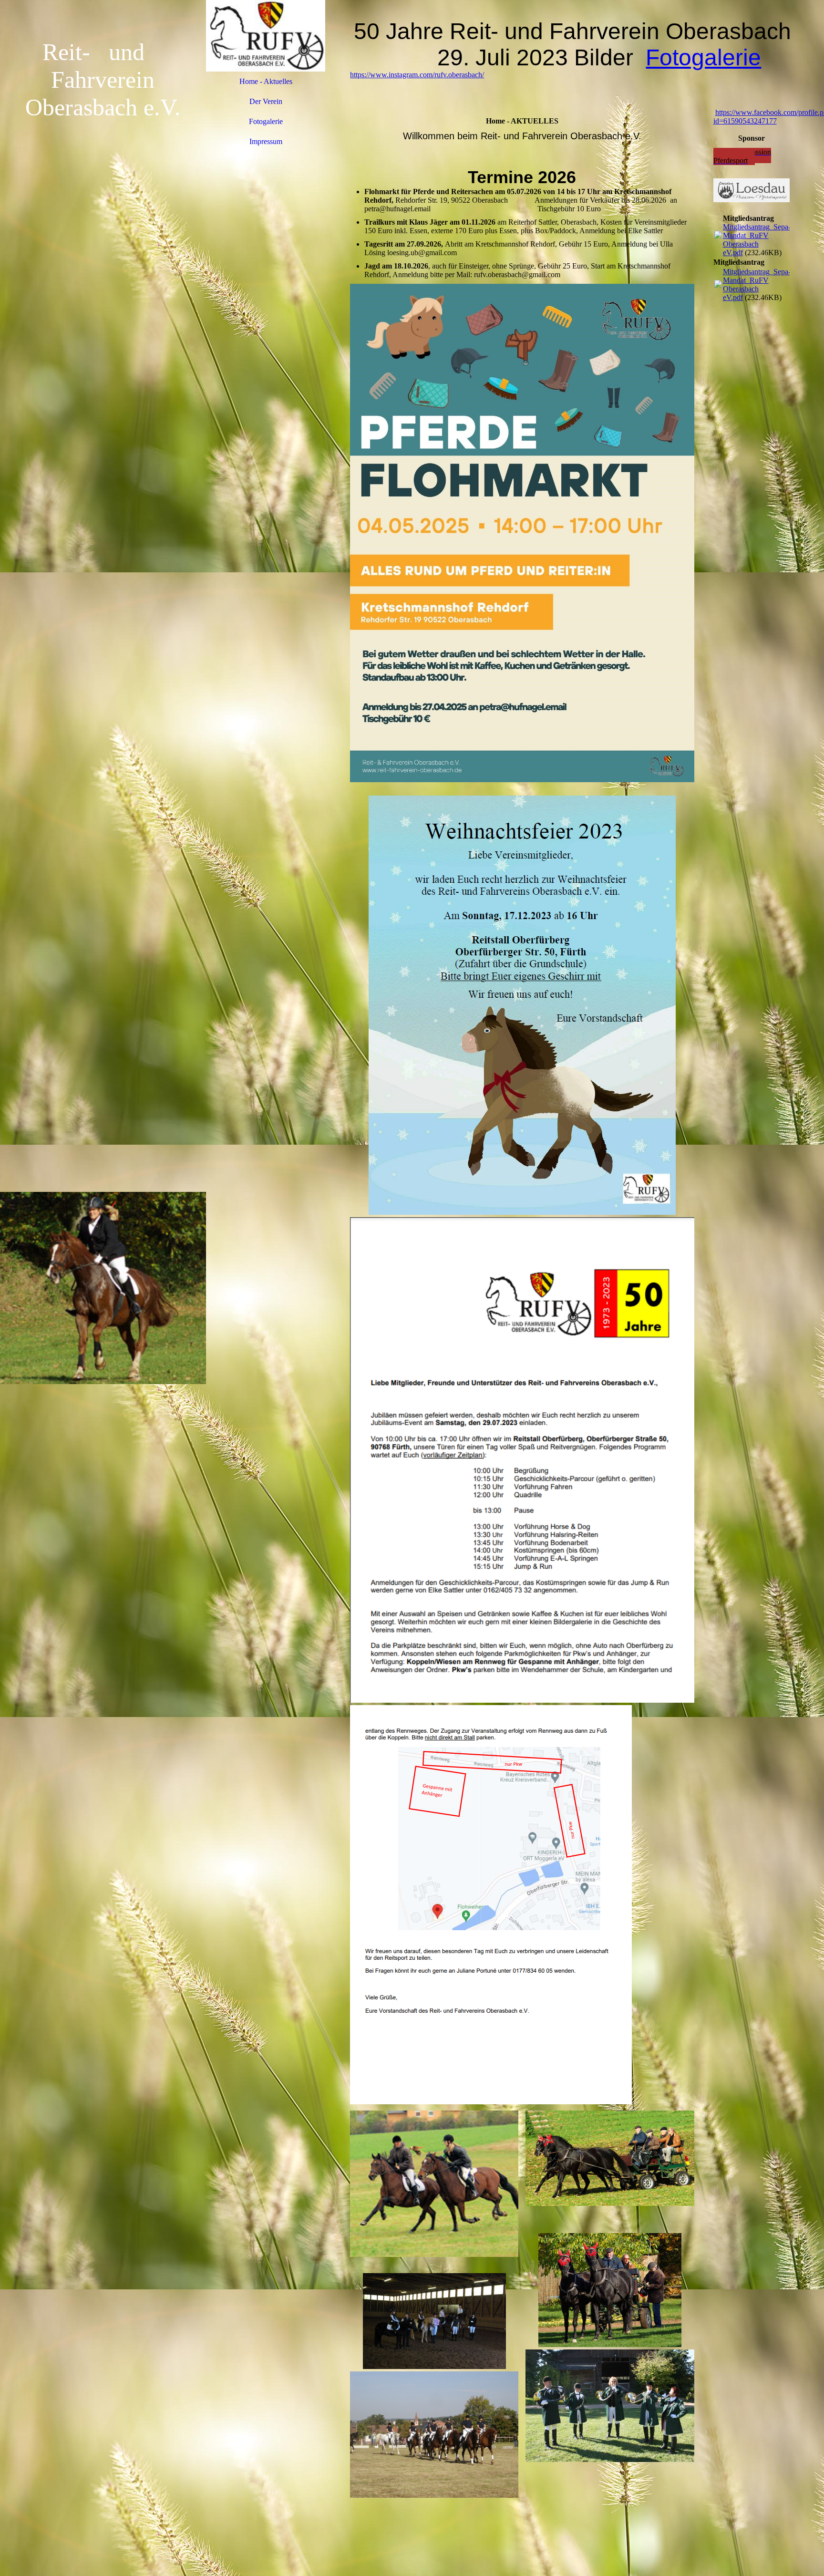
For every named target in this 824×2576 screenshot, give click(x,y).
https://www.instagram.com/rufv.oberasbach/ (417, 75)
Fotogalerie (266, 121)
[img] (103, 1288)
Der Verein (266, 101)
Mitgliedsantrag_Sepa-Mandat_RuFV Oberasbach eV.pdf (757, 240)
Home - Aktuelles (266, 81)
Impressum (266, 141)
